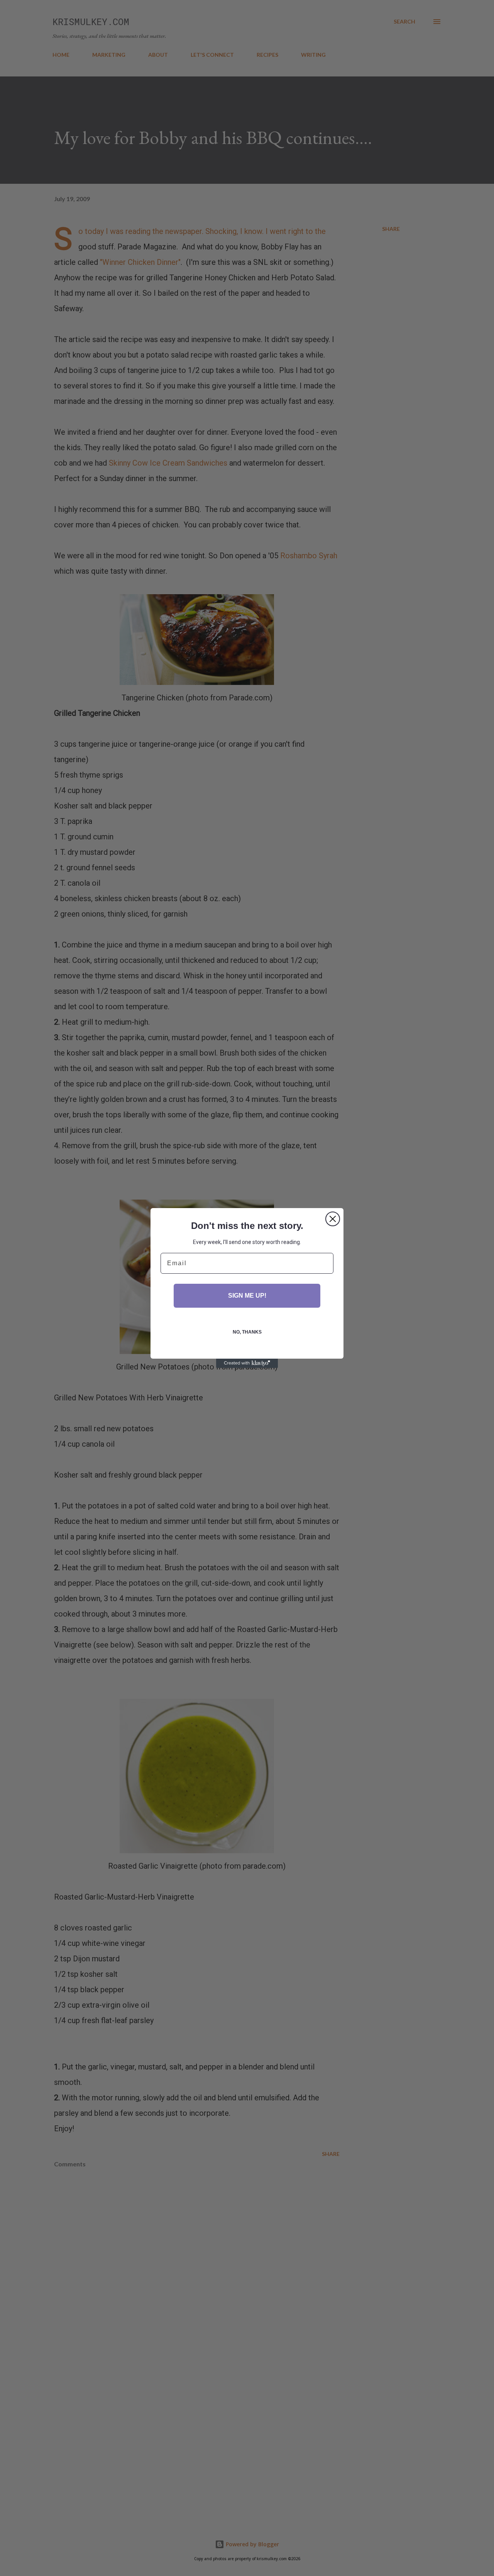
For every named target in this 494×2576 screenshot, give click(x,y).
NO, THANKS (247, 1332)
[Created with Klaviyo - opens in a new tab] (247, 1363)
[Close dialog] (333, 1219)
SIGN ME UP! (247, 1296)
